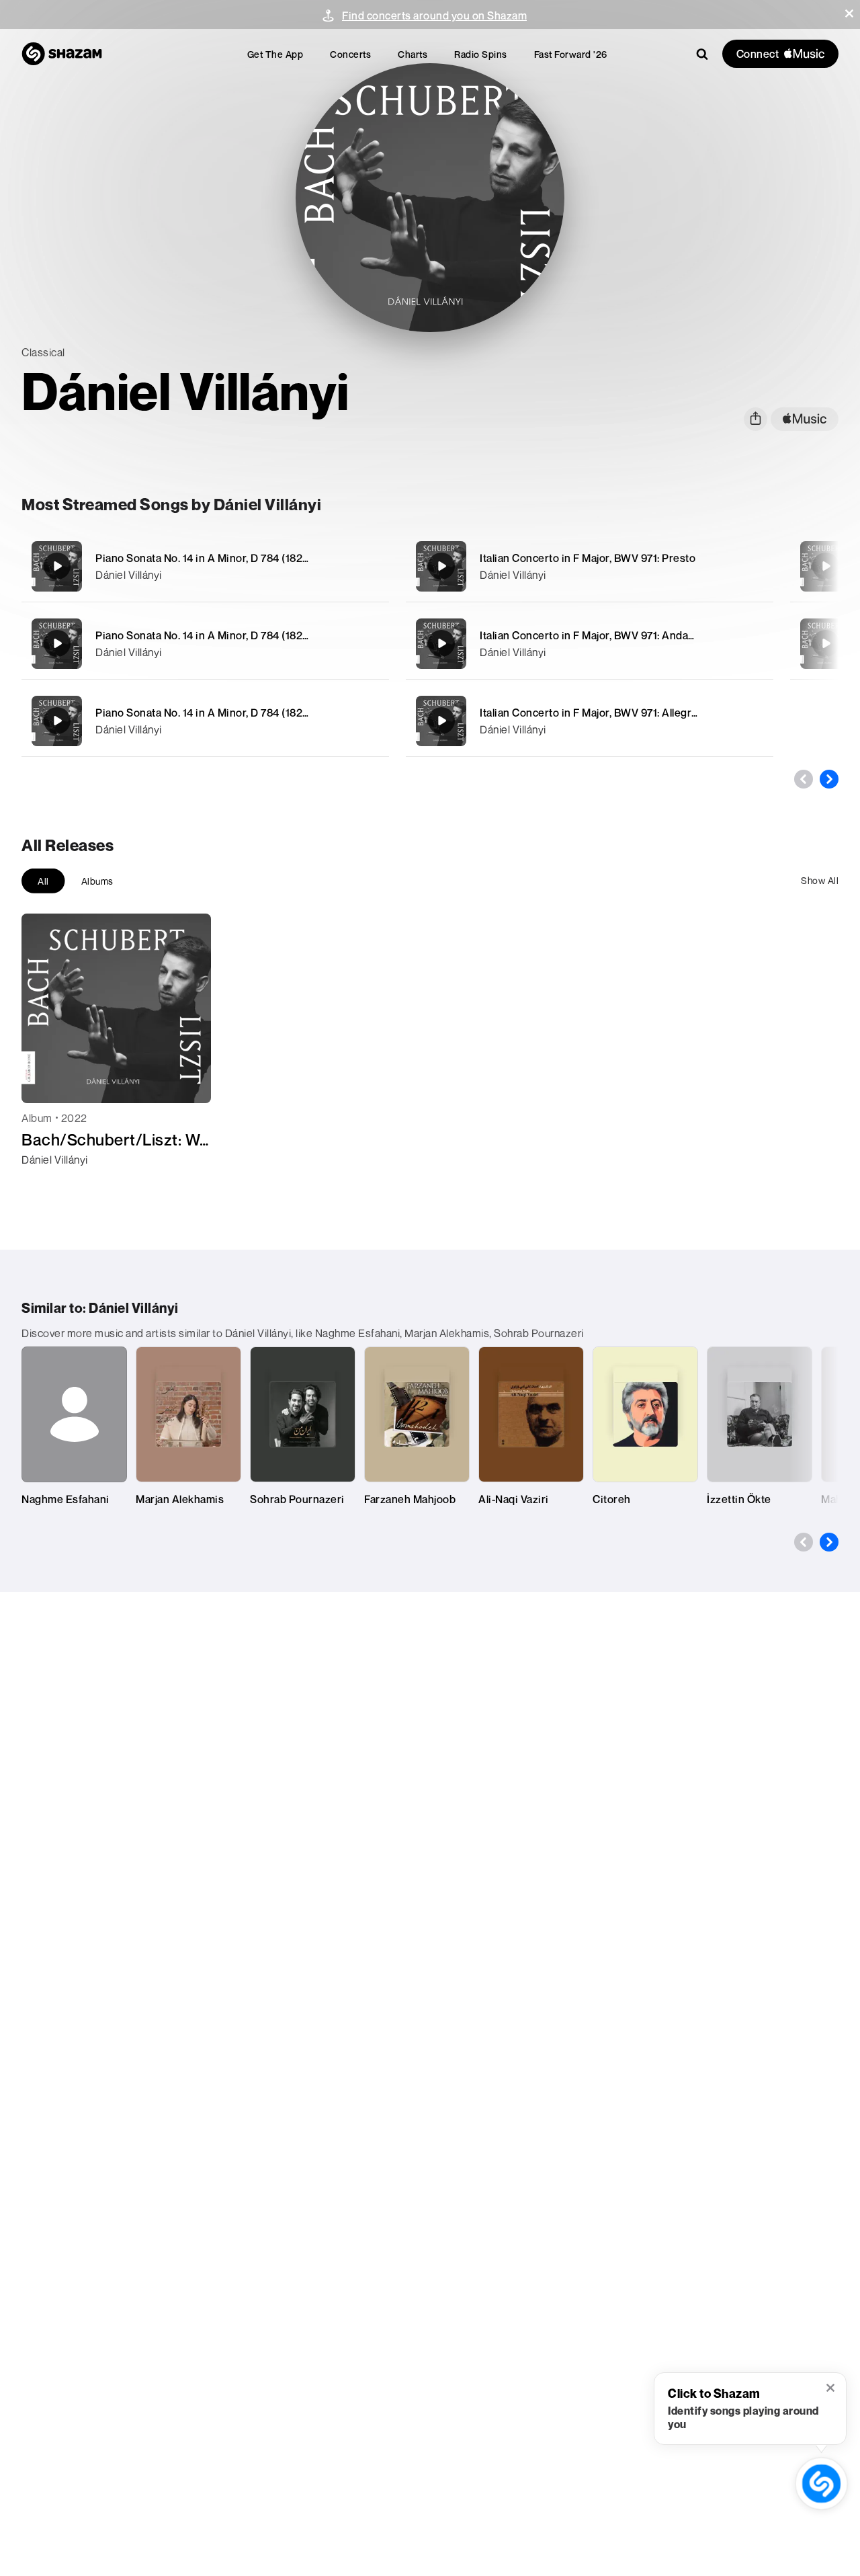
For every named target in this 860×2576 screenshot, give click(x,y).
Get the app (275, 54)
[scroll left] (804, 779)
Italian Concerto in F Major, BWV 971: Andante (592, 635)
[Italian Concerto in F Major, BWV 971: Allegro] (590, 721)
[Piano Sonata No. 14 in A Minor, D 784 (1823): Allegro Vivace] (205, 566)
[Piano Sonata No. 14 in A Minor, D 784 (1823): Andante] (205, 644)
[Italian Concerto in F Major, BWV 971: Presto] (590, 566)
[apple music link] (805, 419)
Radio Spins (481, 54)
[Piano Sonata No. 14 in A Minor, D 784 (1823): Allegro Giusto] (205, 721)
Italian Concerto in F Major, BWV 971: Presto (588, 558)
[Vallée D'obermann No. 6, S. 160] (826, 643)
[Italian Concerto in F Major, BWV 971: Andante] (590, 644)
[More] (371, 566)
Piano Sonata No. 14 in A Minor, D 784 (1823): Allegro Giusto (242, 713)
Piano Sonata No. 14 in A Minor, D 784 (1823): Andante (228, 635)
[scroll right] (829, 779)
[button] (849, 13)
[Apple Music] (46, 1184)
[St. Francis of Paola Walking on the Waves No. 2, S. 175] (826, 566)
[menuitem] (275, 54)
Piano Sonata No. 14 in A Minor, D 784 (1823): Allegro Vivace (242, 558)
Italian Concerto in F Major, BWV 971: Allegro (589, 713)
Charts (413, 54)
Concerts (350, 54)
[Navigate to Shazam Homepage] (62, 54)
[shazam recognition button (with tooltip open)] (821, 2484)
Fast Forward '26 (571, 54)
